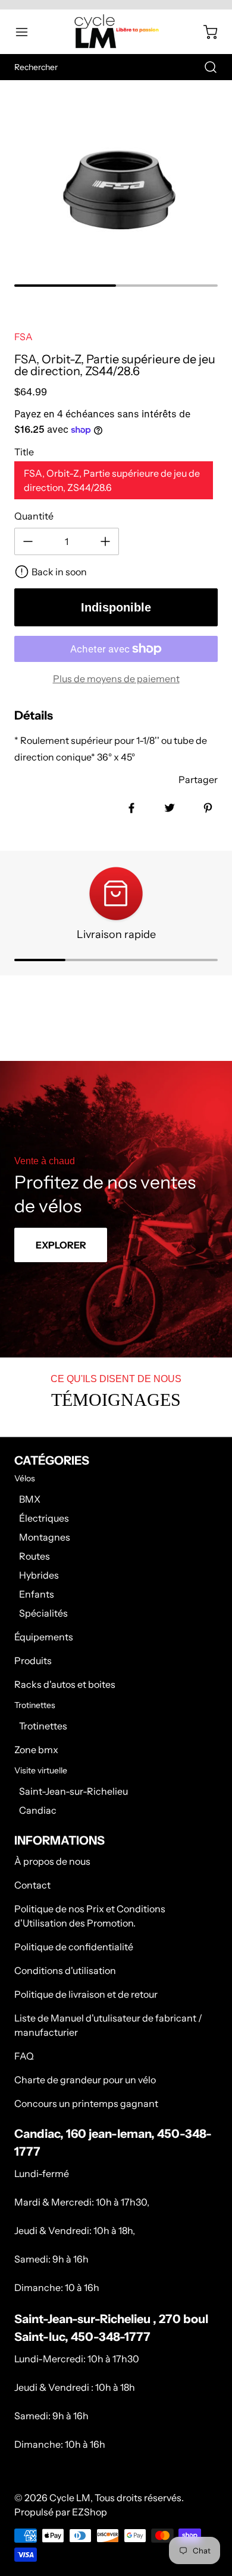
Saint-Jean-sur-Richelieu (73, 1791)
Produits (33, 1661)
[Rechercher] (205, 67)
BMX (30, 1499)
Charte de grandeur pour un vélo (85, 2080)
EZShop (90, 2512)
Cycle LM (70, 2498)
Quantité (34, 516)
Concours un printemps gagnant (86, 2103)
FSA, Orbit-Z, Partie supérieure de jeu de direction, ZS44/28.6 (112, 480)
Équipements (44, 1637)
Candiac (38, 1810)
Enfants (37, 1594)
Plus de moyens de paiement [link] (116, 679)
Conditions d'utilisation (65, 1970)
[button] (27, 32)
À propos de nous (52, 1861)
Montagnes (45, 1537)
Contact (32, 1885)
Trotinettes (43, 1726)
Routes (35, 1556)
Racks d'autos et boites (65, 1684)
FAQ (24, 2056)
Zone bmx (36, 1750)
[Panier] (205, 32)
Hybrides (39, 1575)
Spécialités (43, 1613)
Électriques (44, 1518)
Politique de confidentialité (74, 1947)
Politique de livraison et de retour (86, 1994)
